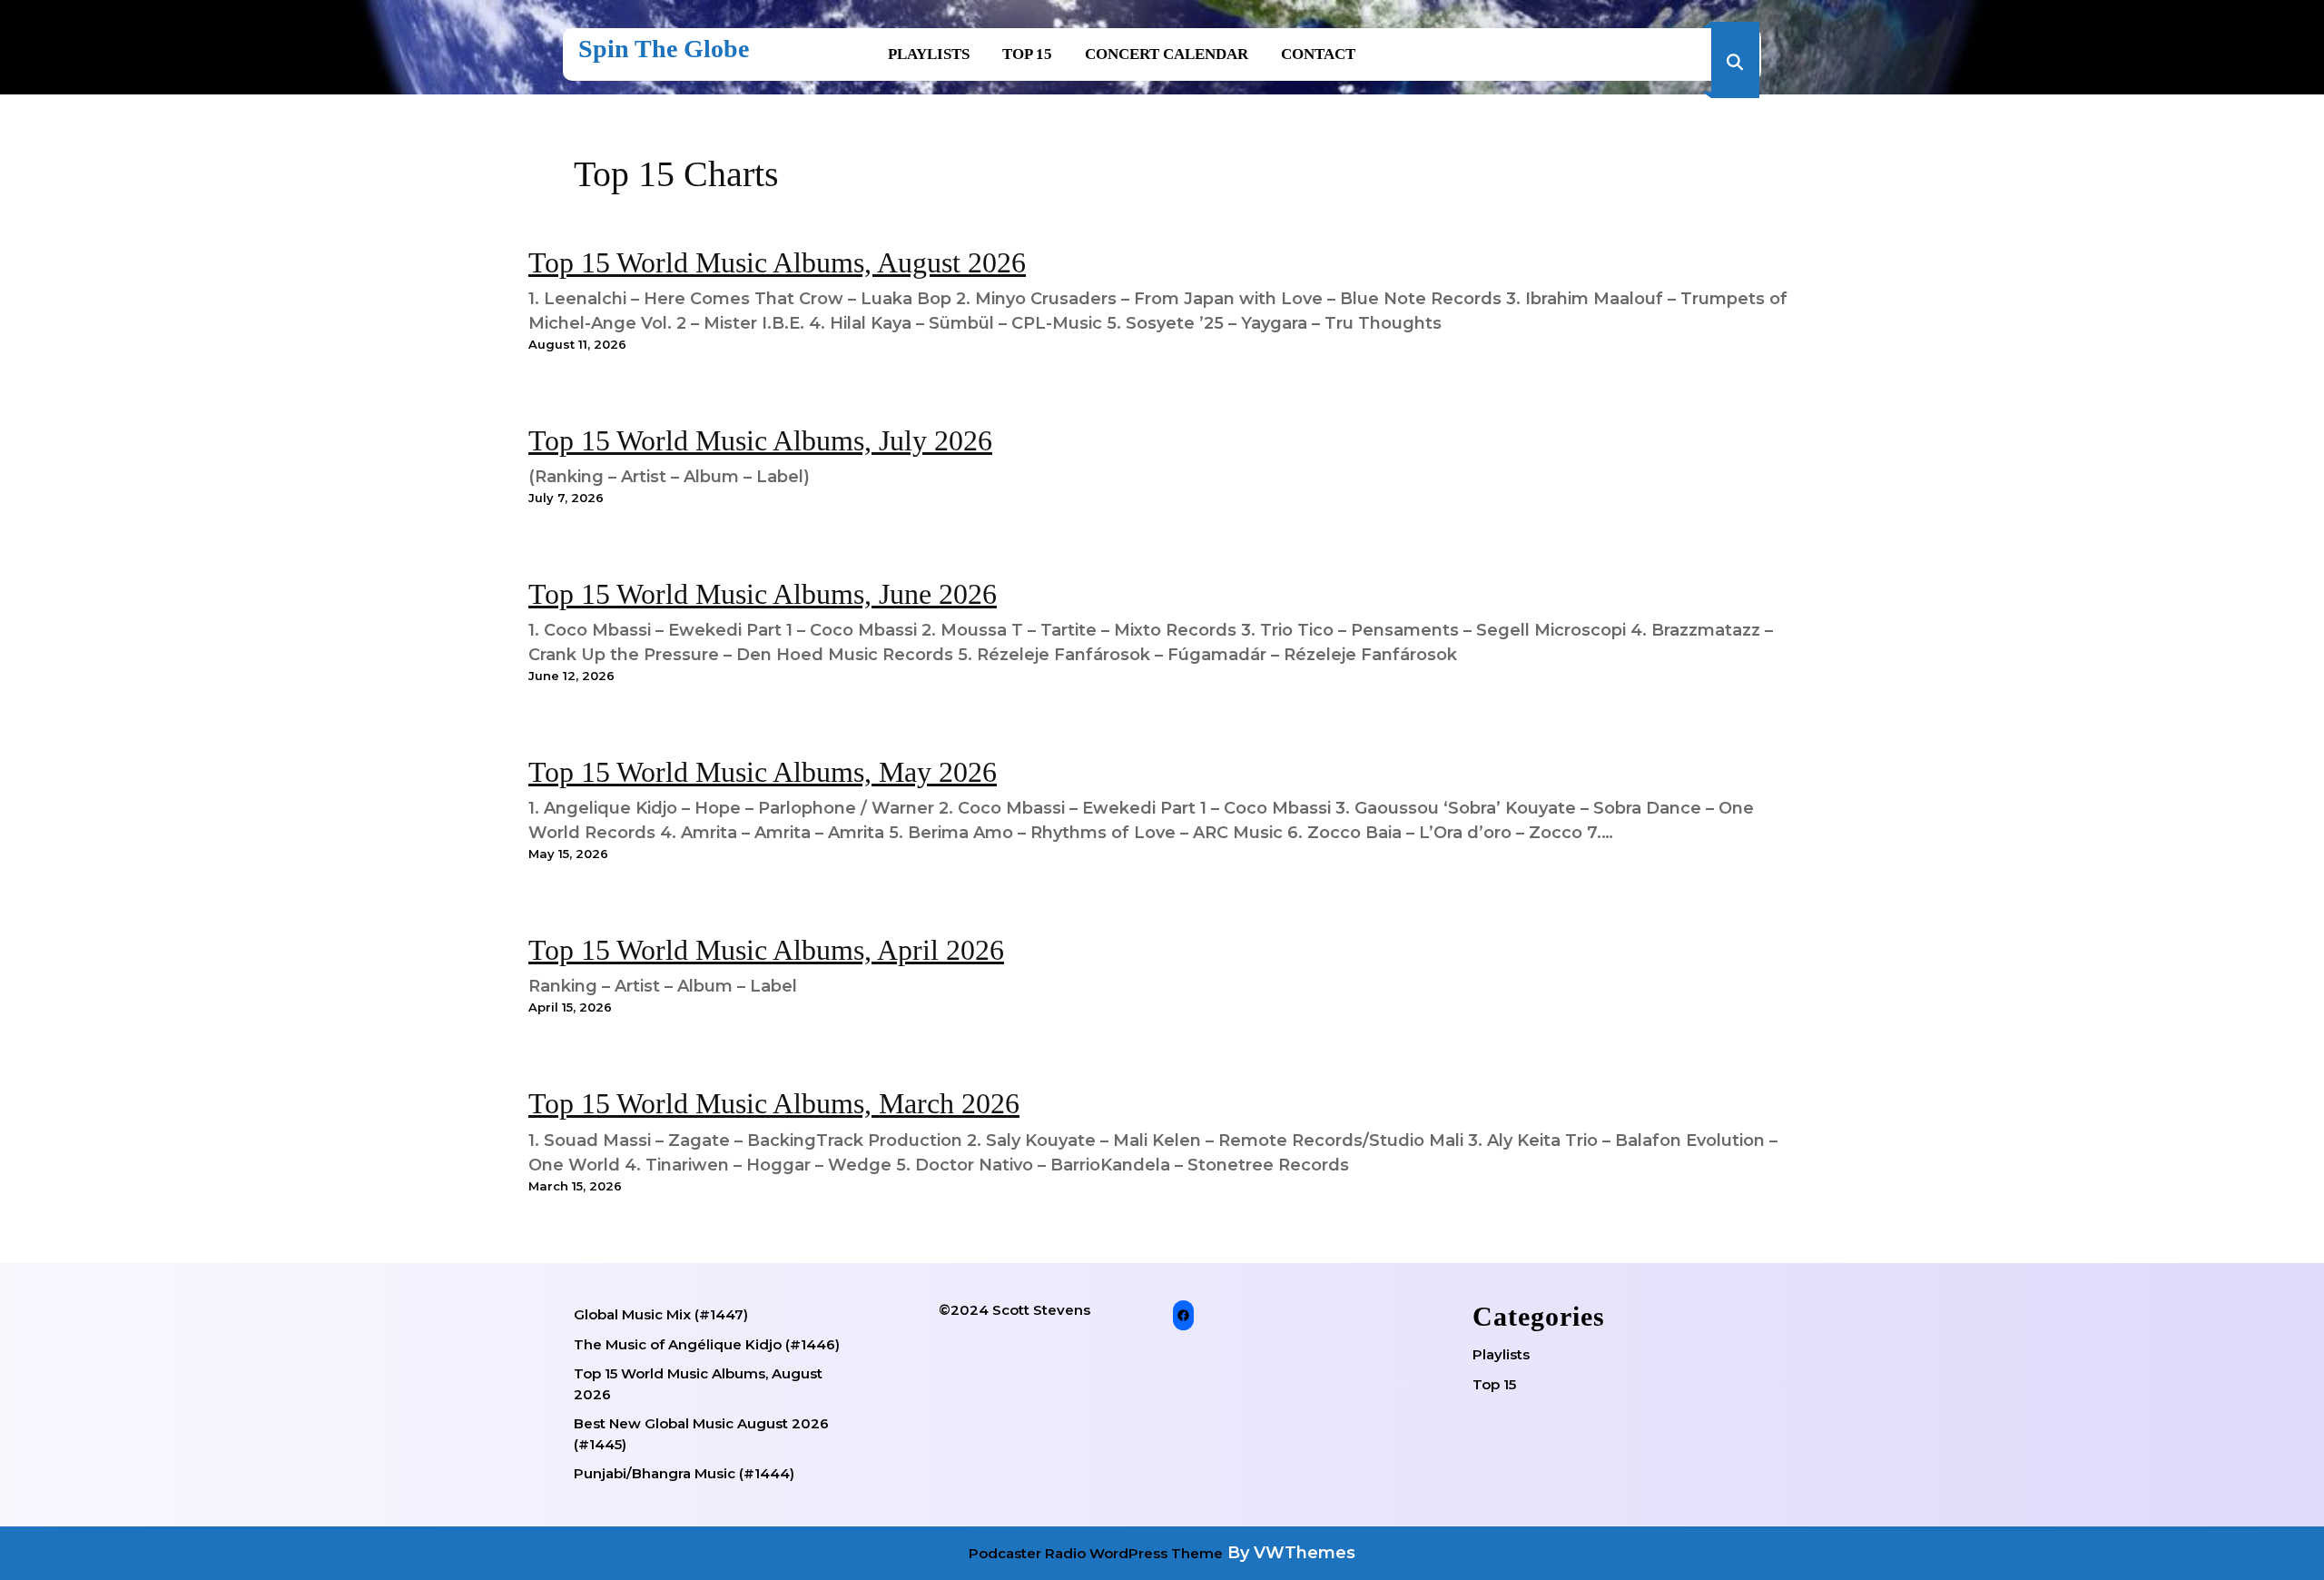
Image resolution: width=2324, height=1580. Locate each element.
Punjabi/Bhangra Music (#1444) (684, 1473)
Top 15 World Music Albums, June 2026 (763, 594)
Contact (1318, 54)
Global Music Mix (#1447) (661, 1314)
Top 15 (1027, 54)
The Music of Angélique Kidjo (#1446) (707, 1344)
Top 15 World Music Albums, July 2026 (760, 440)
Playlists (929, 54)
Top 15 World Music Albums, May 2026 (763, 772)
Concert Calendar (1167, 54)
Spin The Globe (664, 49)
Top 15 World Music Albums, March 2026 (774, 1103)
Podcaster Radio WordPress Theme (1096, 1553)
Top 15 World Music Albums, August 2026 (777, 262)
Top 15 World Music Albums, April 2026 (766, 950)
